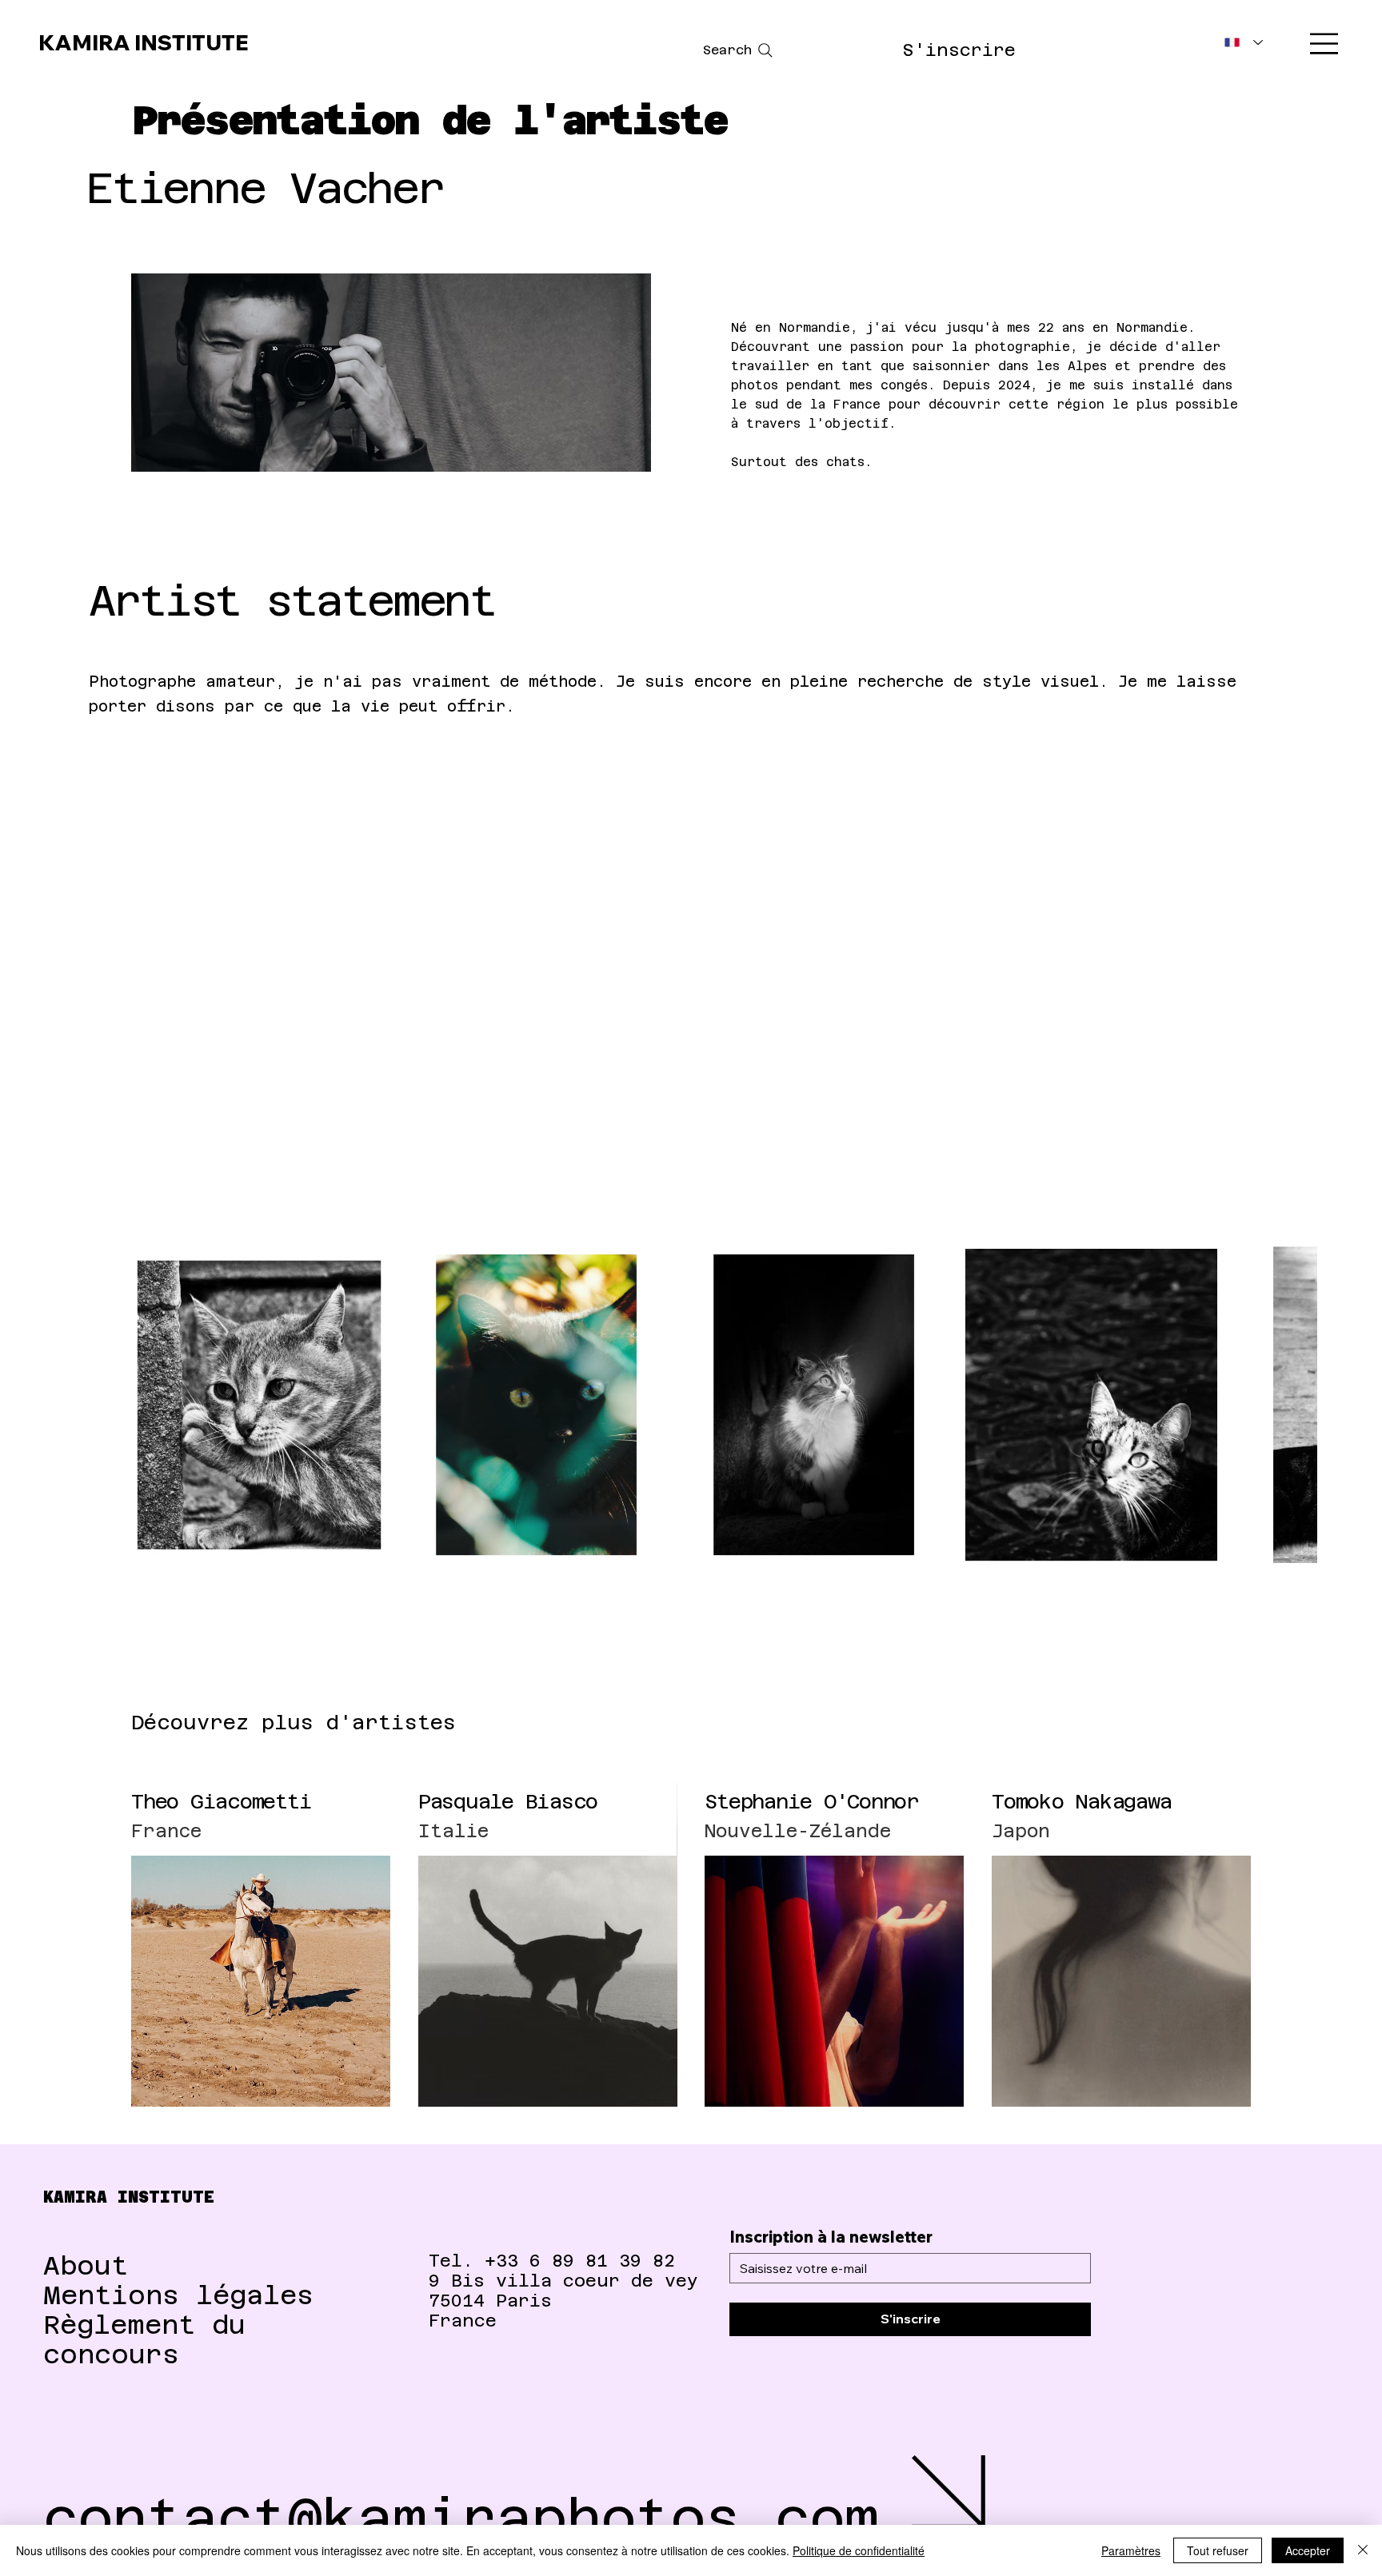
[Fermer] (1363, 2550)
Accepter (1308, 2550)
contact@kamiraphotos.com (461, 2518)
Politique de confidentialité (859, 2550)
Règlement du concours (144, 2339)
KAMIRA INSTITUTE (134, 43)
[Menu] (1325, 44)
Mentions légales (178, 2295)
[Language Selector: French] (1244, 43)
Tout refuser (1218, 2550)
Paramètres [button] (1131, 2550)
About (86, 2265)
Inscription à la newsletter (831, 2237)
